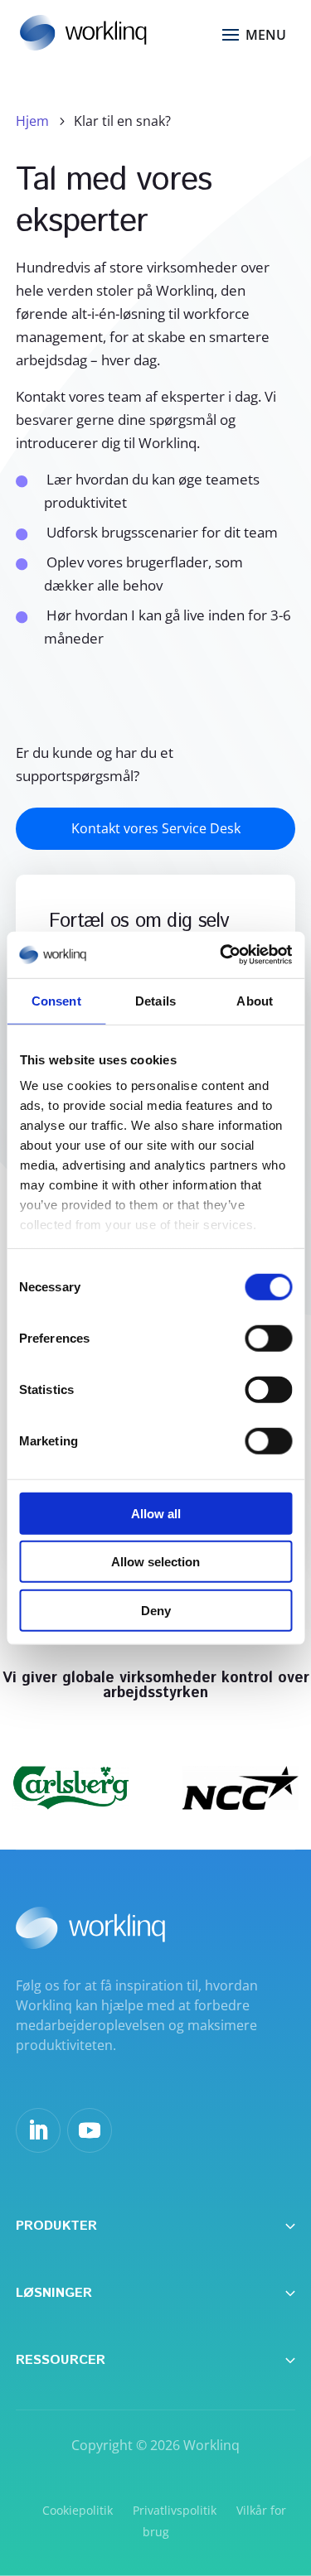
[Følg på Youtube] (90, 2130)
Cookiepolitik (78, 2510)
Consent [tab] (56, 1000)
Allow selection (155, 1562)
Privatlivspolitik (175, 2510)
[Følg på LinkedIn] (38, 2130)
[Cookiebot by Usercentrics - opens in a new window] (221, 955)
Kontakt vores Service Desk (156, 828)
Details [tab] (155, 1000)
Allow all (156, 1513)
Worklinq (211, 2445)
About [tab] (255, 1000)
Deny (156, 1610)
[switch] (268, 1338)
